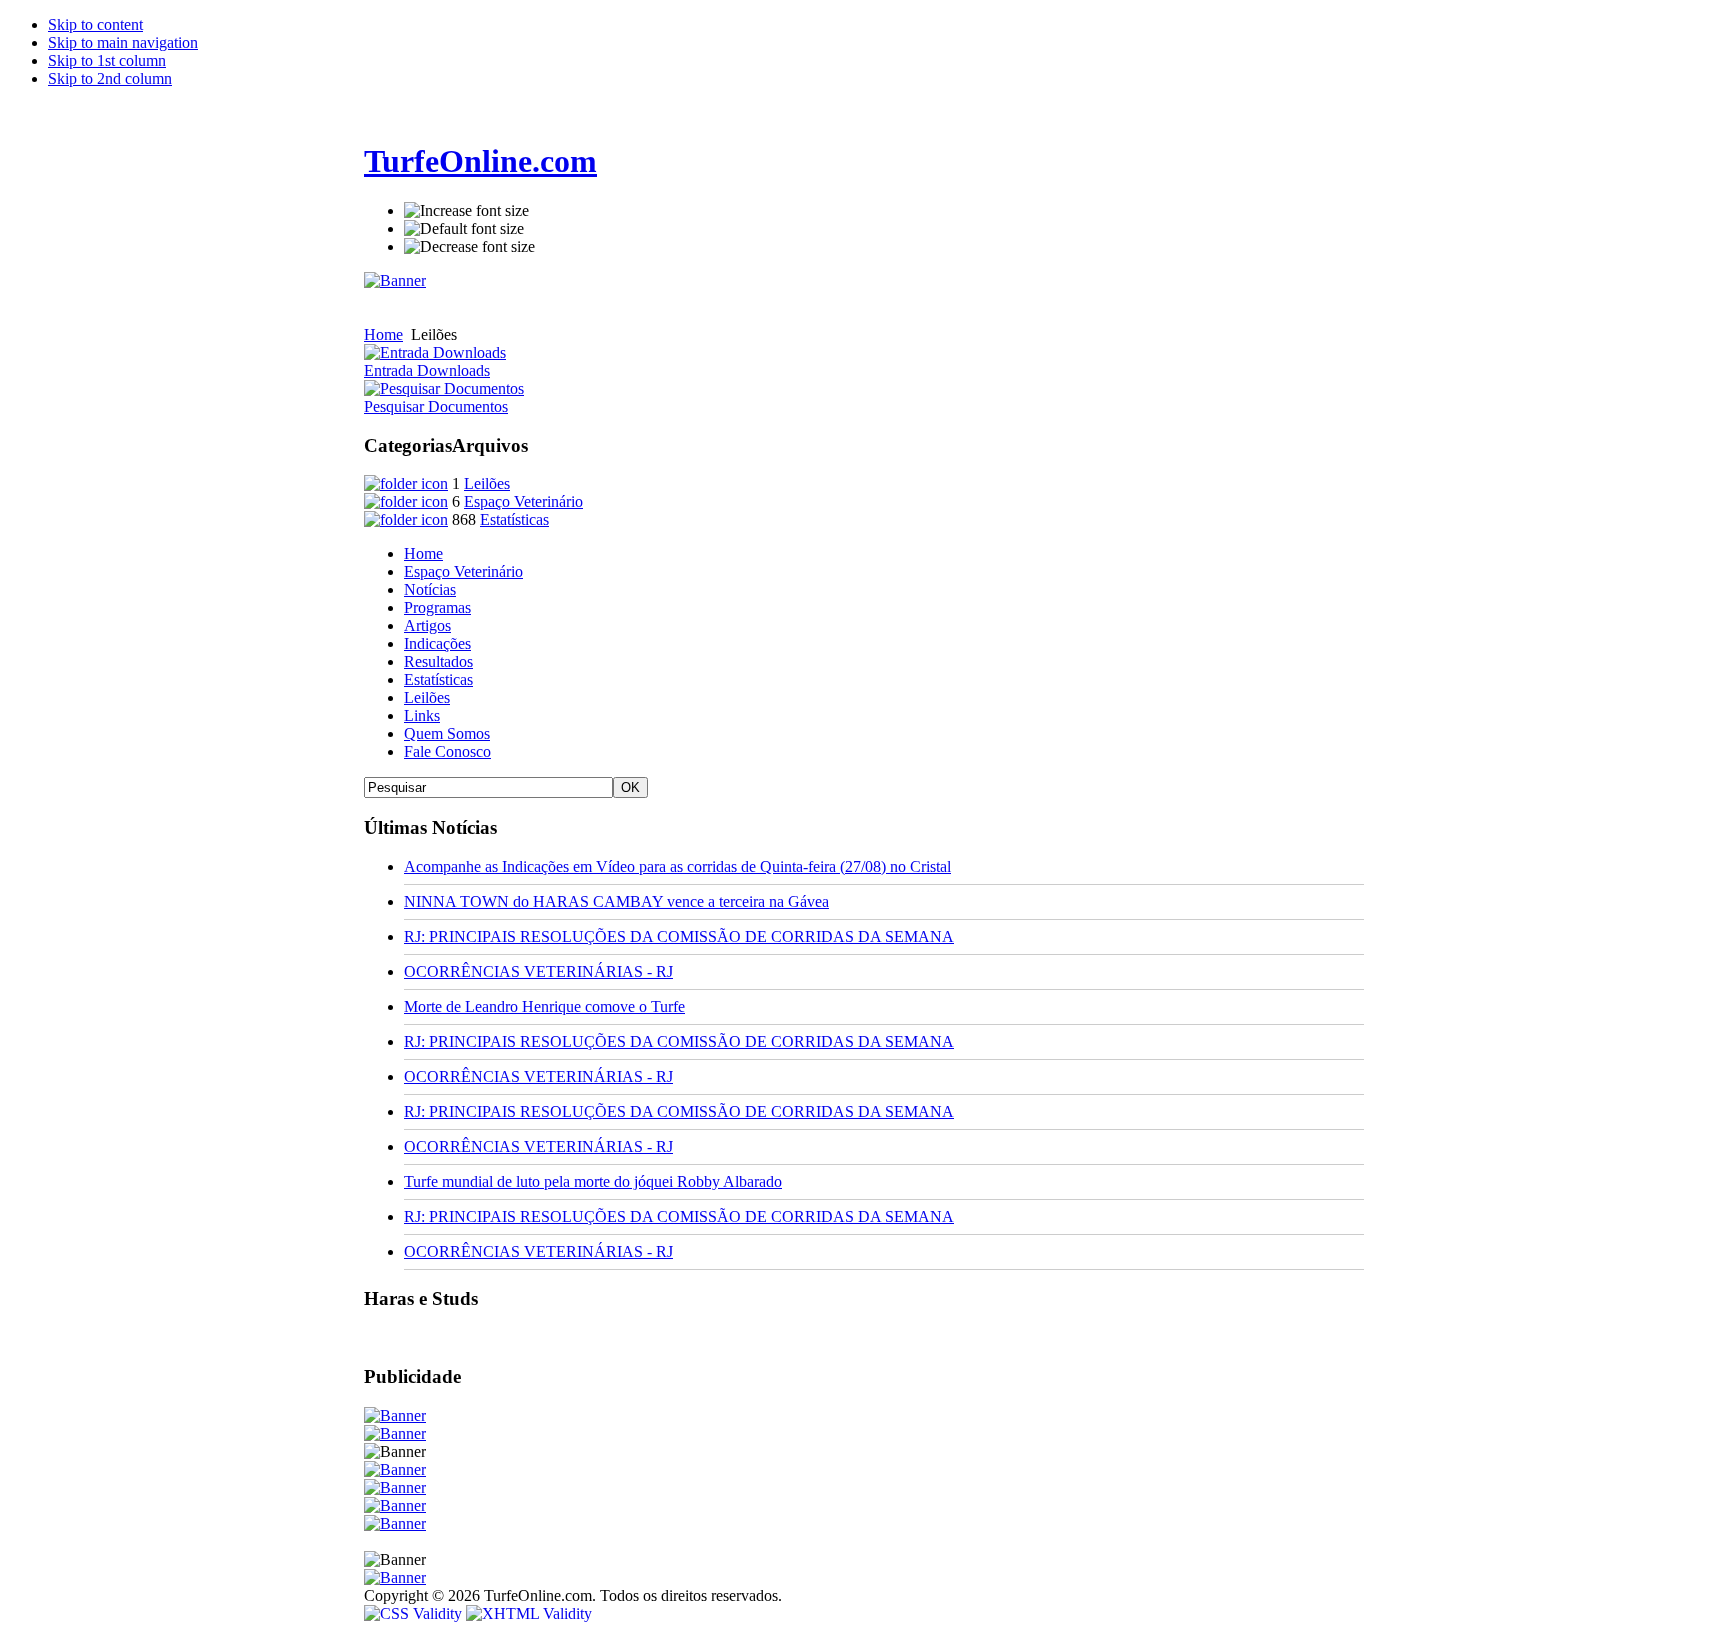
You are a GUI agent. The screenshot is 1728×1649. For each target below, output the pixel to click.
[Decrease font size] (469, 247)
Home (383, 334)
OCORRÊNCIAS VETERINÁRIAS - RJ (538, 971)
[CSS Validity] (415, 1613)
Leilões (487, 483)
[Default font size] (464, 229)
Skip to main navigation (123, 42)
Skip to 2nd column (110, 78)
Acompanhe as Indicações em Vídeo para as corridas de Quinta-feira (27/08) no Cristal (677, 866)
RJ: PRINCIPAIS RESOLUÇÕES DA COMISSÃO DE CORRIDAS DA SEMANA (679, 936)
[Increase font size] (466, 211)
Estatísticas (514, 519)
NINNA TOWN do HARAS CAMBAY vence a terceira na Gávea (616, 901)
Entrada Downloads (427, 370)
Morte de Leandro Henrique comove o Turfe (544, 1006)
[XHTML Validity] (529, 1613)
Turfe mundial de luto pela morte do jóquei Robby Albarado (593, 1181)
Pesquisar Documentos (436, 406)
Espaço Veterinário (523, 501)
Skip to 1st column (107, 60)
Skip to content (95, 24)
